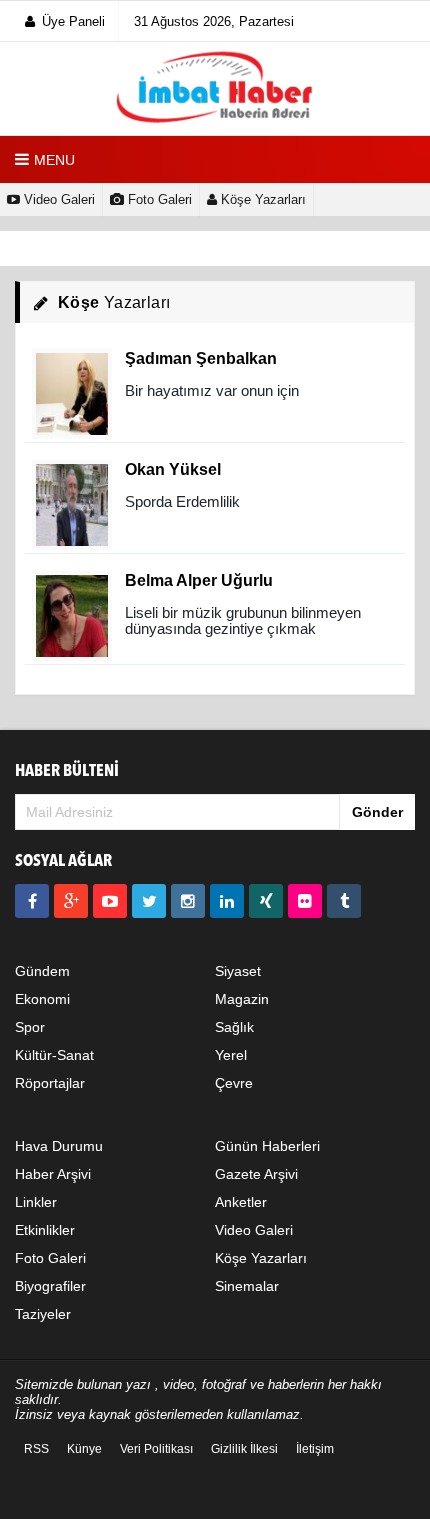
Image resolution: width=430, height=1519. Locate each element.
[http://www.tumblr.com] (344, 901)
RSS (36, 1449)
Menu (54, 160)
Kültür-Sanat (54, 1055)
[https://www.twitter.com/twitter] (149, 901)
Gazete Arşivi (256, 1174)
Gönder (377, 812)
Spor (30, 1027)
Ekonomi (42, 999)
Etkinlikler (45, 1230)
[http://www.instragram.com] (188, 901)
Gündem (42, 971)
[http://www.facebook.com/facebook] (32, 901)
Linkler (36, 1202)
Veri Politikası (156, 1449)
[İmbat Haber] (215, 88)
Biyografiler (50, 1286)
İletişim (315, 1449)
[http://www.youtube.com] (110, 901)
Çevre (234, 1083)
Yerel (231, 1055)
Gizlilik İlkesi (244, 1449)
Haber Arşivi (53, 1174)
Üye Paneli (73, 21)
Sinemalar (247, 1286)
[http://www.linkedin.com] (227, 901)
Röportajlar (50, 1083)
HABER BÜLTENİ (67, 771)
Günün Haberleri (267, 1146)
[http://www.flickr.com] (305, 901)
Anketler (241, 1202)
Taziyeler (43, 1314)
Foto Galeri (158, 199)
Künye (84, 1449)
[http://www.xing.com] (266, 901)
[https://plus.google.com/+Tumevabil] (71, 901)
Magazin (242, 999)
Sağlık (234, 1027)
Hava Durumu (59, 1146)
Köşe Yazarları (261, 199)
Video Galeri (57, 199)
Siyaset (238, 971)
